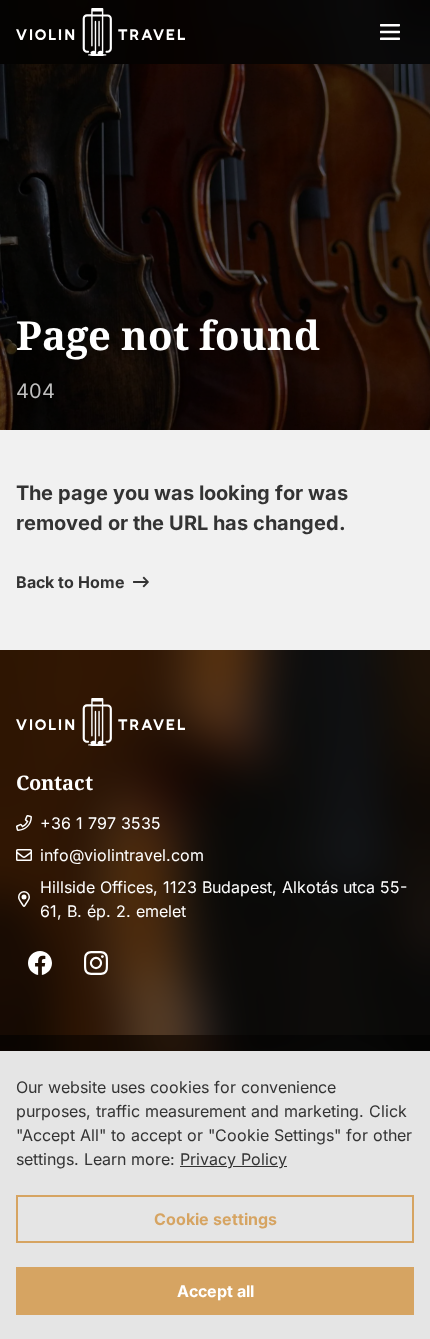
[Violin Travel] (100, 32)
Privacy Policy (233, 1159)
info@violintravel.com (122, 855)
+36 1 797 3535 (100, 823)
